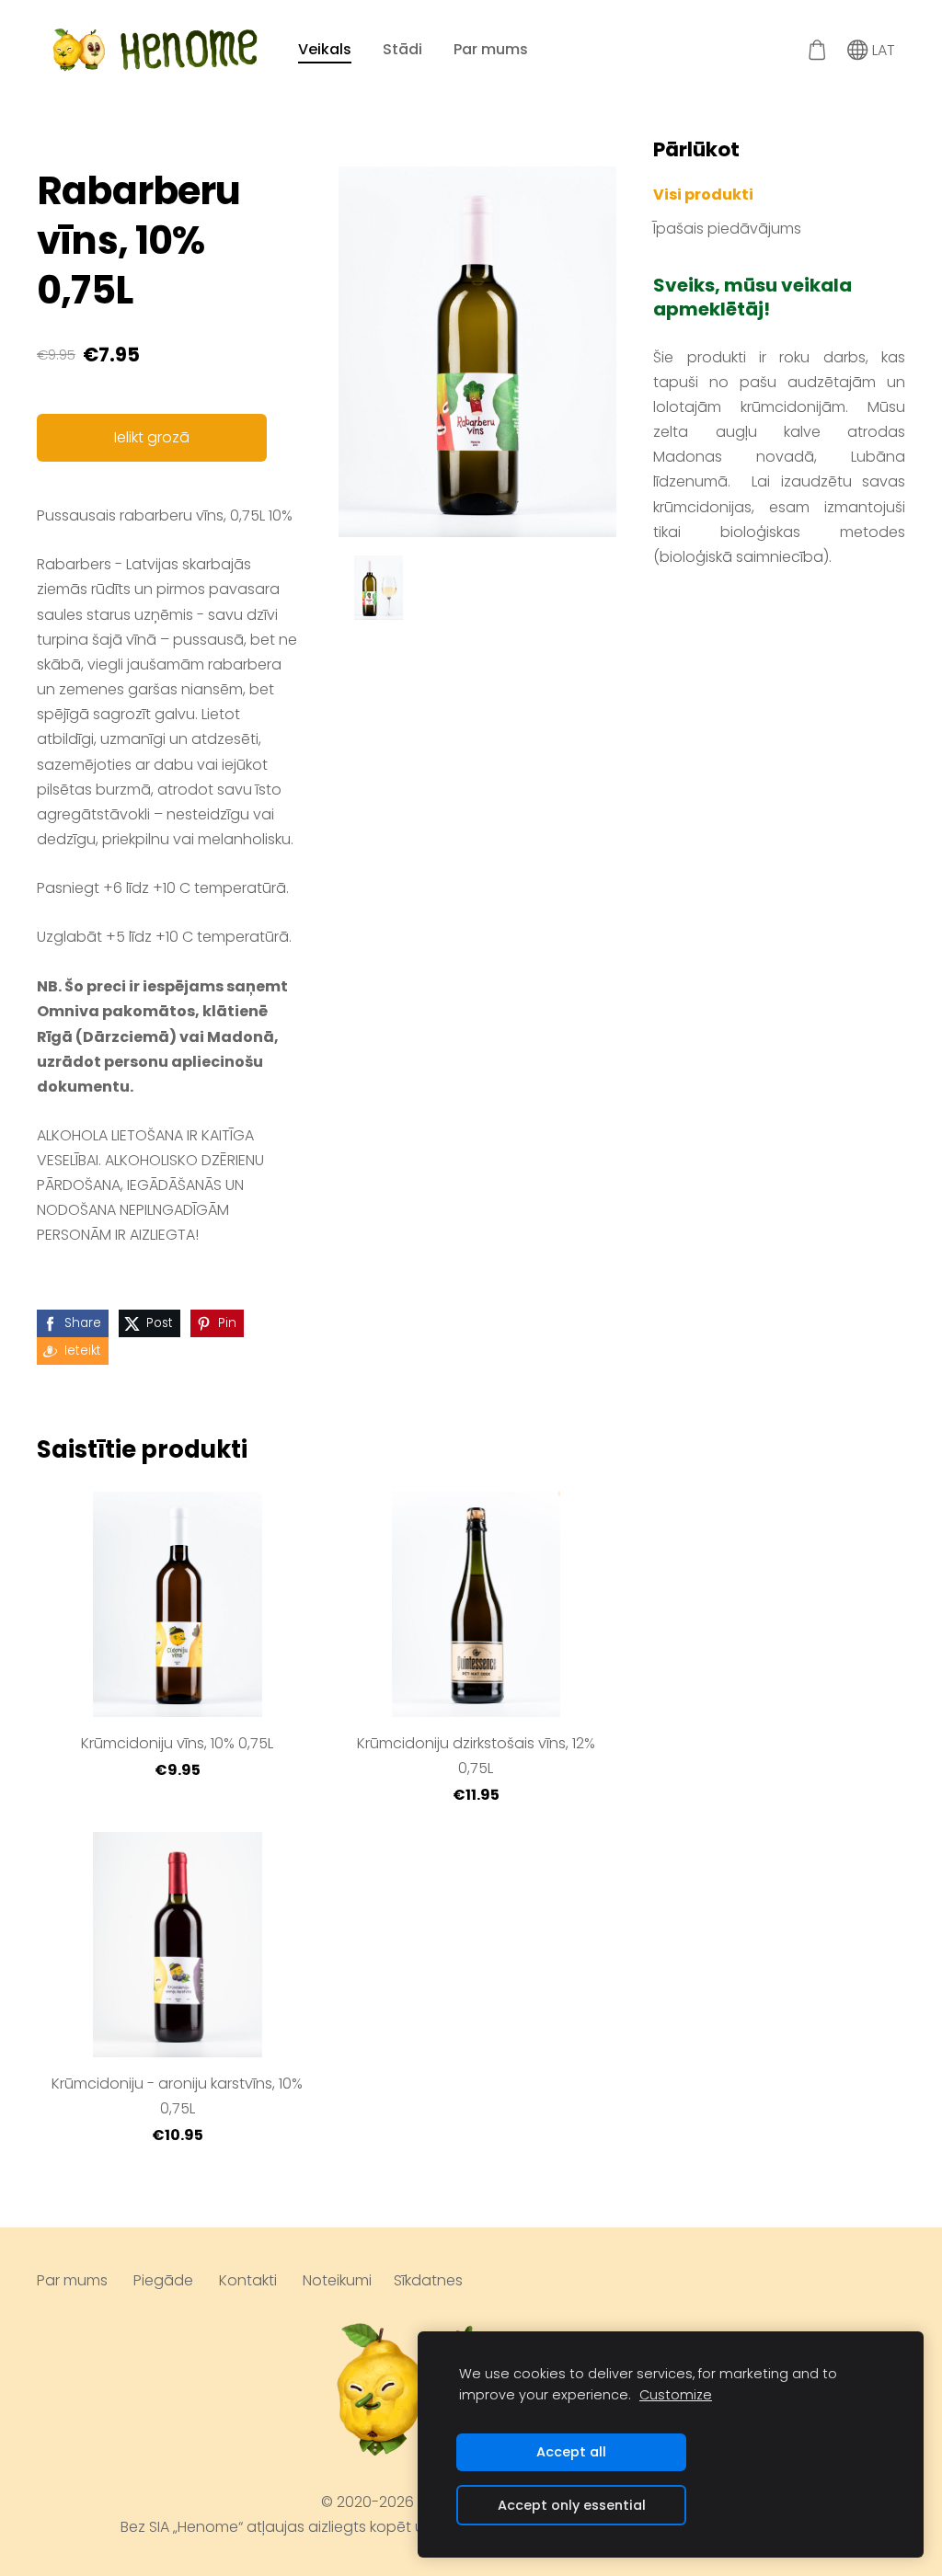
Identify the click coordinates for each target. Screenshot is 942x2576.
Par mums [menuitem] (491, 49)
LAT (882, 50)
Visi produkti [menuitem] (703, 195)
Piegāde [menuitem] (163, 2280)
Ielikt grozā (152, 437)
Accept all (571, 2452)
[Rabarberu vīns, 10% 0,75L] (379, 588)
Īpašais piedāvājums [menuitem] (727, 229)
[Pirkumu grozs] (816, 50)
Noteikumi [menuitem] (337, 2280)
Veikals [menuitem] (325, 49)
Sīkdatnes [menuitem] (428, 2280)
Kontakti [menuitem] (248, 2280)
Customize (676, 2395)
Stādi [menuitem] (402, 49)
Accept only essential (572, 2505)
